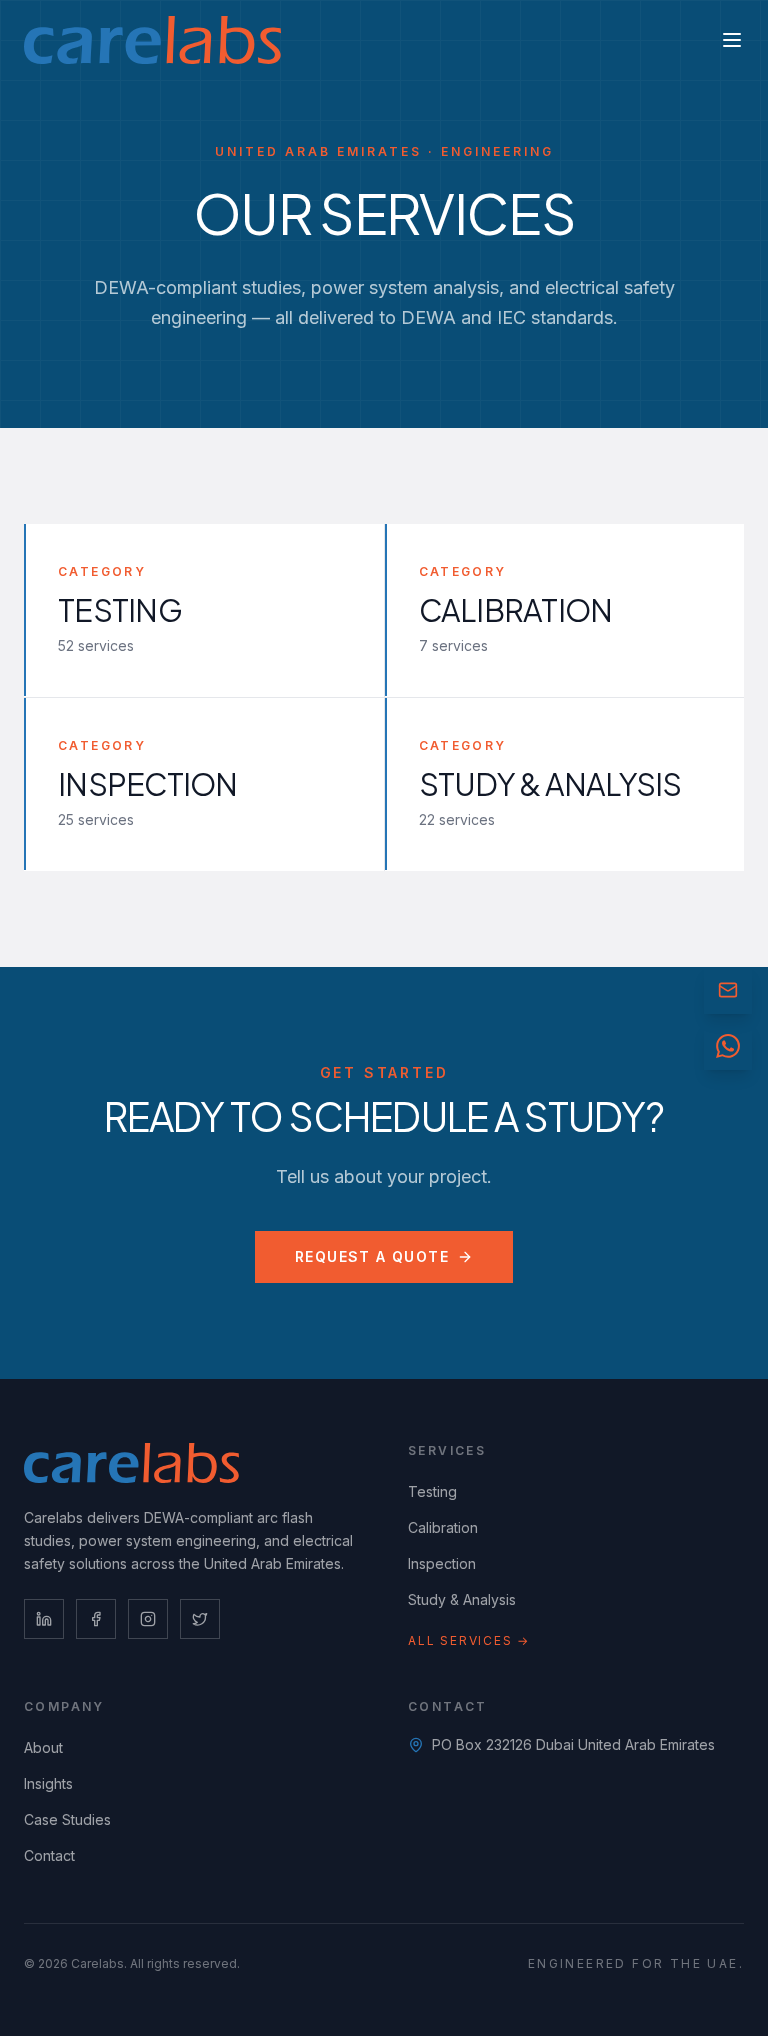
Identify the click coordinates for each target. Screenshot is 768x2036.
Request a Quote (372, 1256)
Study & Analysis (462, 1599)
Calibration (443, 1527)
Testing (432, 1491)
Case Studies (67, 1819)
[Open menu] (732, 40)
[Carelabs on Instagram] (148, 1619)
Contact (49, 1855)
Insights (48, 1783)
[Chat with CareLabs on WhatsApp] (728, 1046)
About (43, 1747)
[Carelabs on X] (200, 1619)
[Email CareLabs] (728, 990)
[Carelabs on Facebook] (96, 1619)
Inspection (442, 1563)
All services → (469, 1640)
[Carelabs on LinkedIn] (44, 1619)
